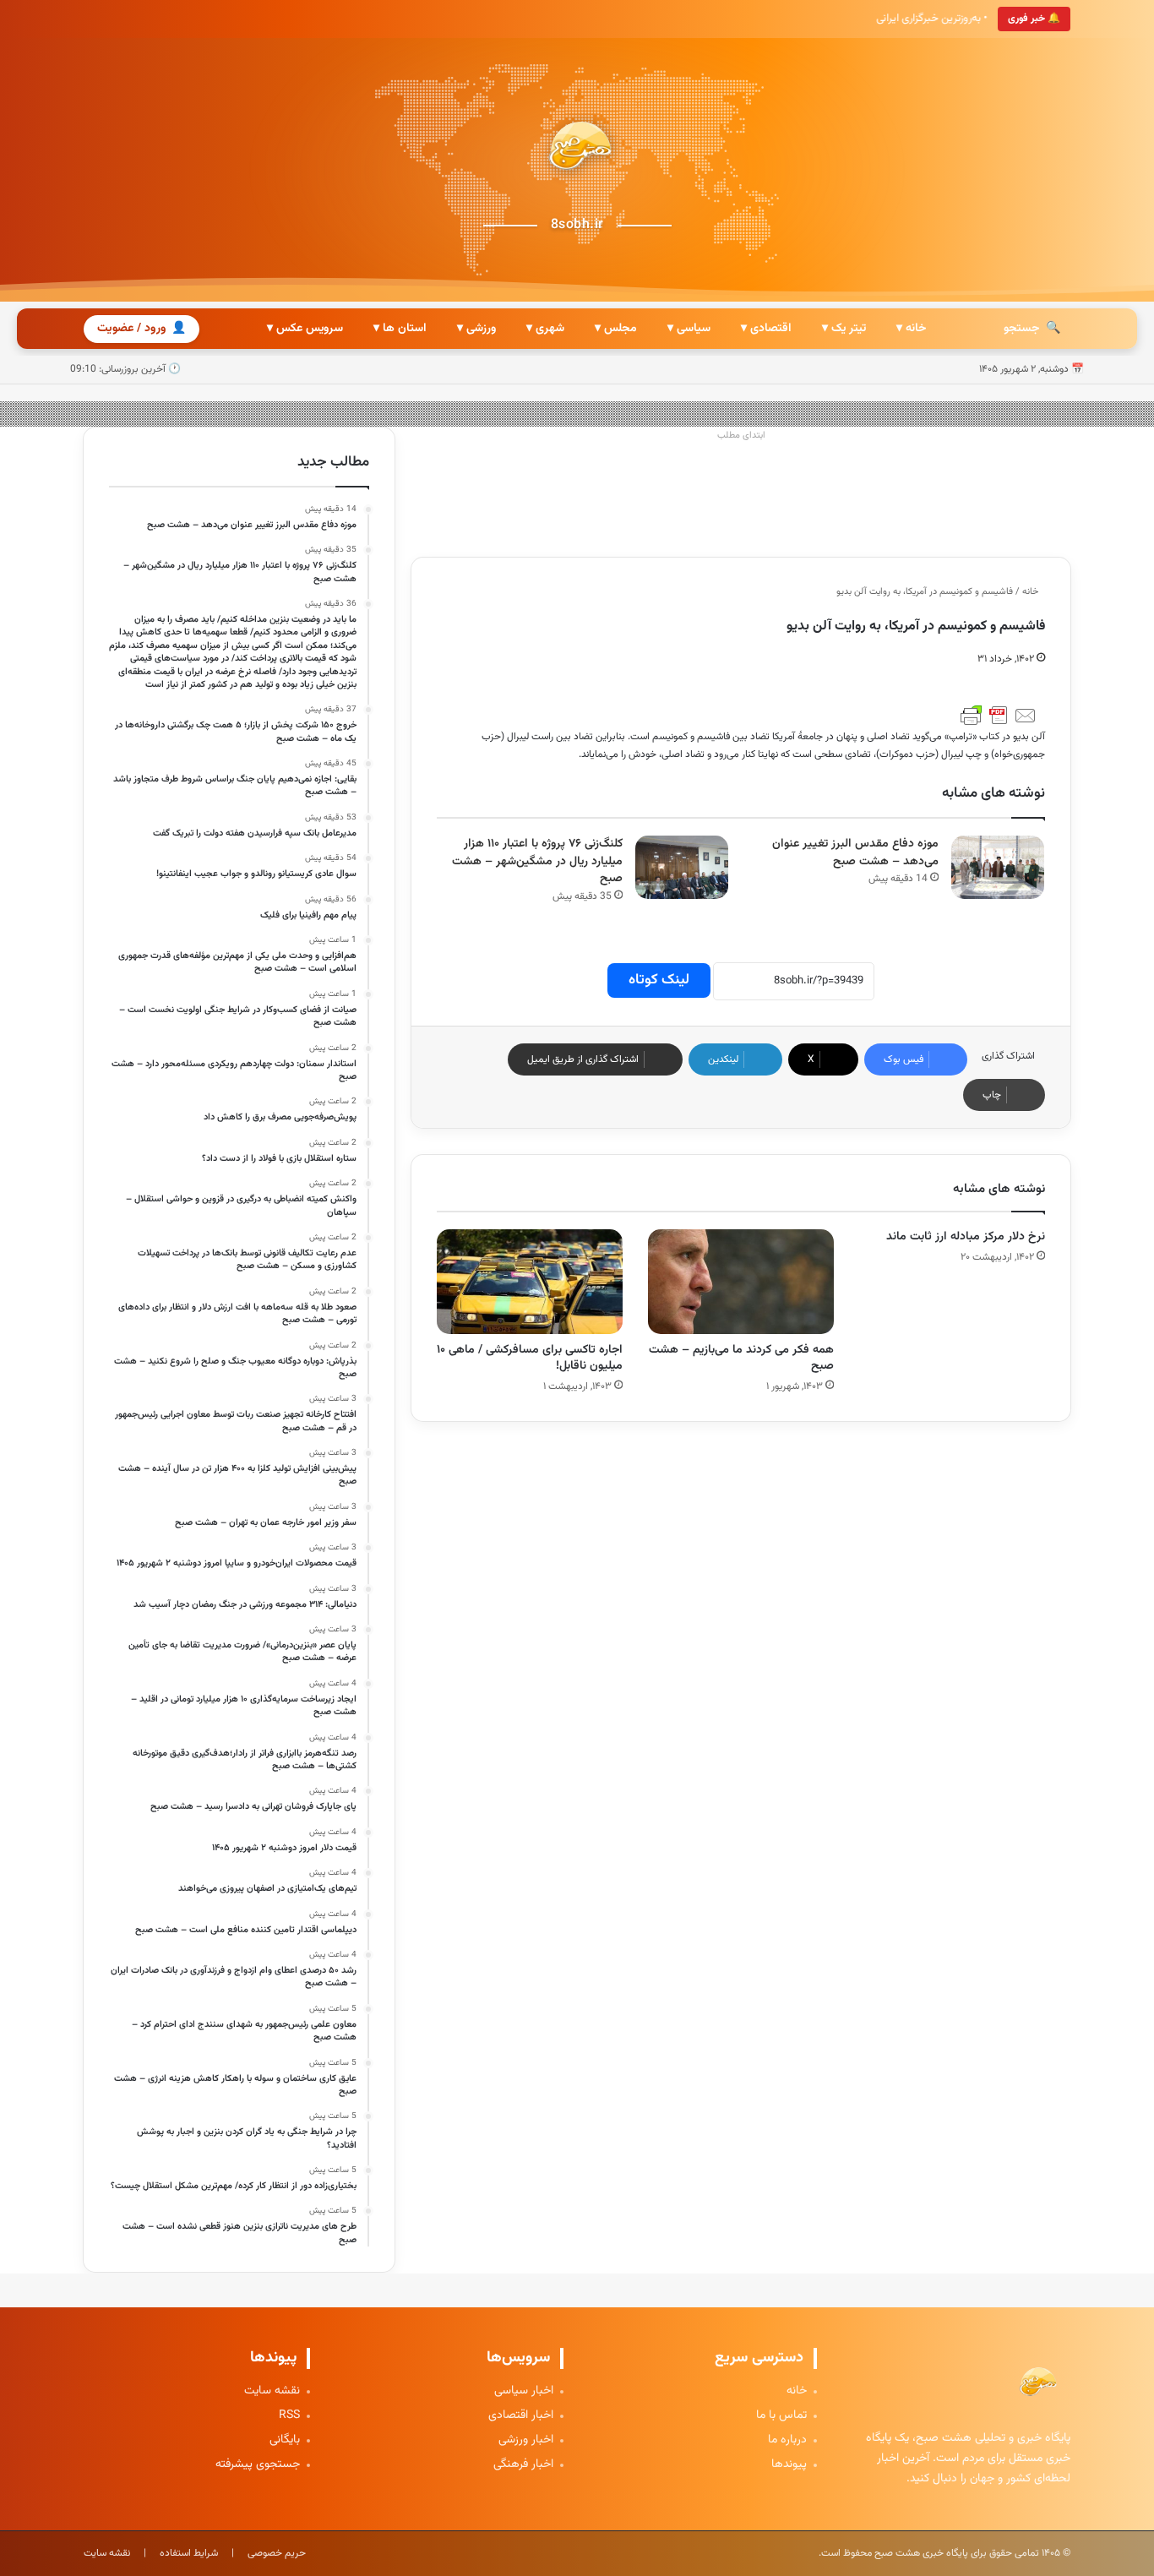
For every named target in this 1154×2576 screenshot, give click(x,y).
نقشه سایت (272, 2391)
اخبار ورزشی (526, 2440)
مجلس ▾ (616, 329)
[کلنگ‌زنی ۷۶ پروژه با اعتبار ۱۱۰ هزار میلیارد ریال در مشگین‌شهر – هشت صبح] (682, 867)
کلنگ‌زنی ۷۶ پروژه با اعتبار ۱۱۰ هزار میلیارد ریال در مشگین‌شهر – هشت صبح (537, 861)
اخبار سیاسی (524, 2391)
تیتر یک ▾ (844, 329)
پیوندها (789, 2465)
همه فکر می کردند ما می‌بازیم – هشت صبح (741, 1358)
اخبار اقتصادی (521, 2416)
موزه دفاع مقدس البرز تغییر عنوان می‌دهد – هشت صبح (855, 853)
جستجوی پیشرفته (258, 2465)
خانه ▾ (911, 329)
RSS (289, 2416)
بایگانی (285, 2440)
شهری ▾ (545, 329)
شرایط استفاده (189, 2553)
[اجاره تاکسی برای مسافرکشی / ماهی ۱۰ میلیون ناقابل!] (530, 1282)
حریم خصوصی (277, 2553)
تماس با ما (781, 2416)
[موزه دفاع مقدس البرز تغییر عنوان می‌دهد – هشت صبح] (998, 867)
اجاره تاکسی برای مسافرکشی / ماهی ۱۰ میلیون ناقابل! (530, 1358)
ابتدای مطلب (741, 436)
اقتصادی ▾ (766, 329)
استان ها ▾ (400, 329)
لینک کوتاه (659, 980)
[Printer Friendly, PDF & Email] (999, 716)
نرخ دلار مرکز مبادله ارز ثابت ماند (966, 1237)
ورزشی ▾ (476, 329)
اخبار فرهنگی (523, 2465)
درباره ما (787, 2440)
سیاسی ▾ (689, 329)
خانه (1032, 592)
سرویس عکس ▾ (305, 329)
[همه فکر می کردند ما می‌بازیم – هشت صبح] (741, 1282)
